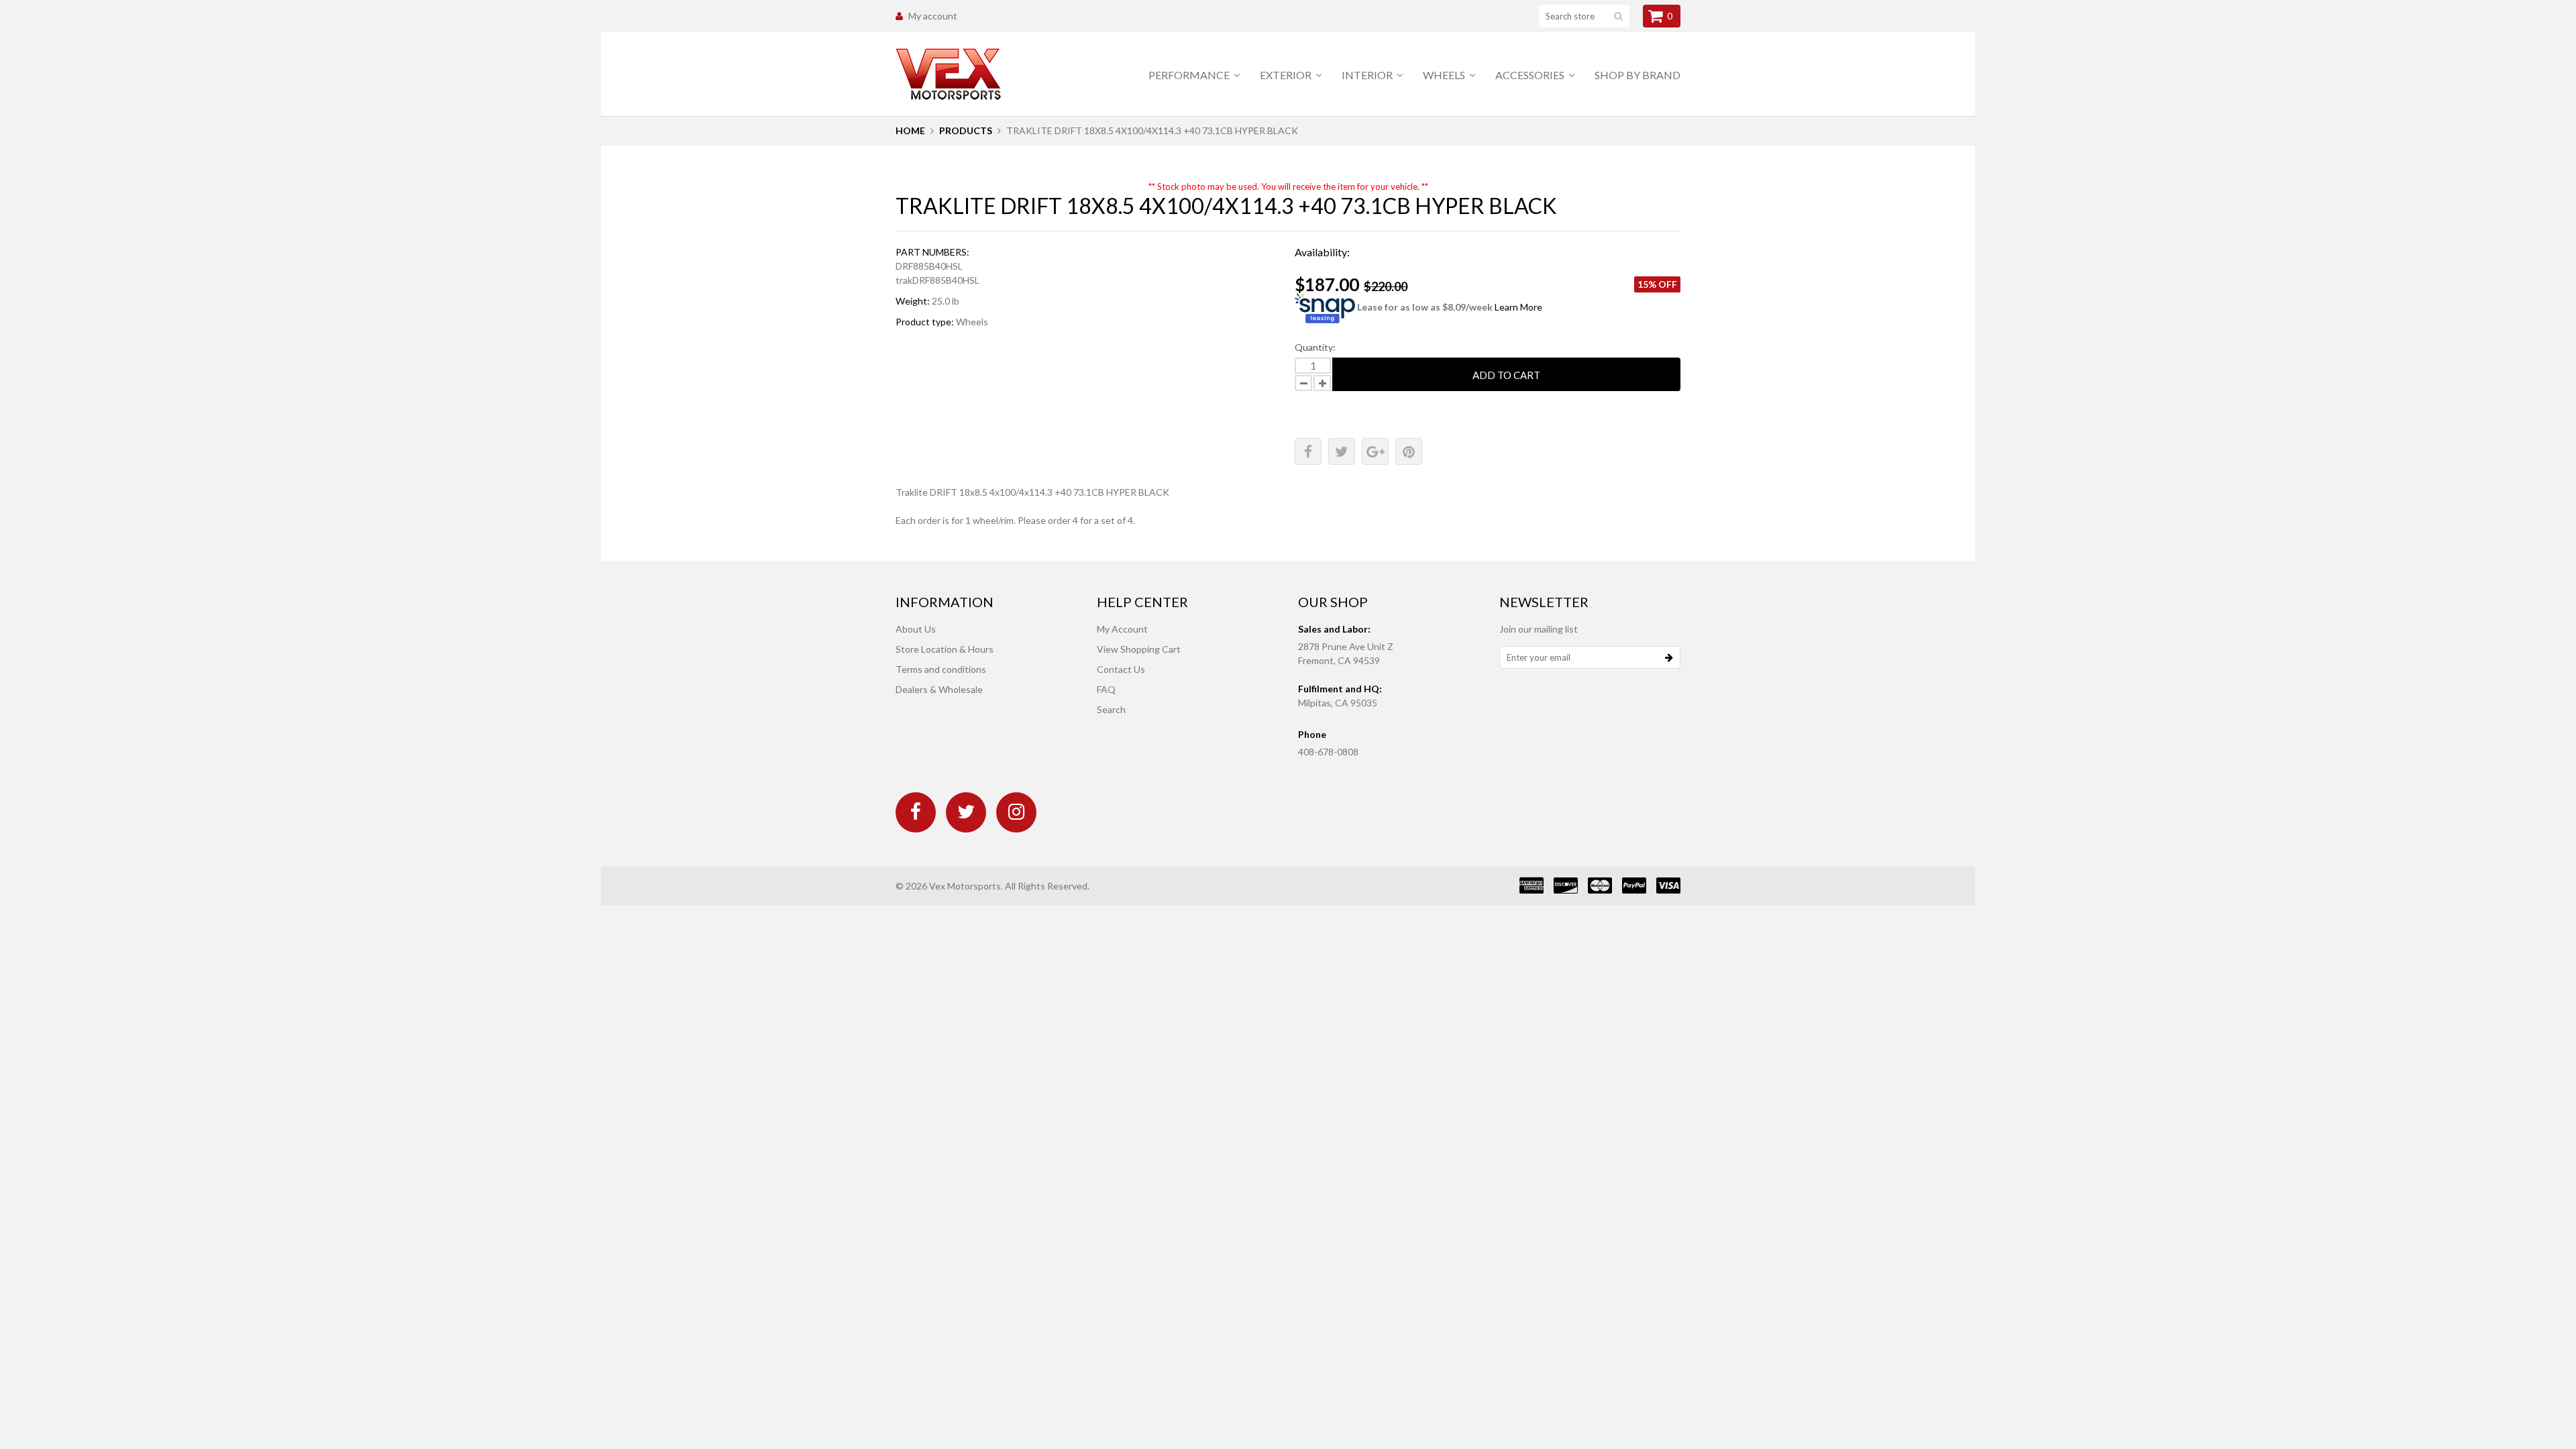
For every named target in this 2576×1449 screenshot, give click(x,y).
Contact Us (1121, 669)
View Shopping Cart (1139, 649)
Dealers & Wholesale (939, 689)
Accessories (1531, 75)
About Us (916, 629)
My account (933, 16)
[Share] (1308, 451)
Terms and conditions (941, 669)
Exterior (1287, 75)
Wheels (1445, 75)
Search (1111, 709)
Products (966, 130)
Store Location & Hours (945, 649)
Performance (1190, 75)
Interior (1368, 75)
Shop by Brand (1638, 75)
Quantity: (1315, 347)
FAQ (1106, 689)
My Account (1122, 629)
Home (910, 130)
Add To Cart (1506, 375)
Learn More (1518, 307)
